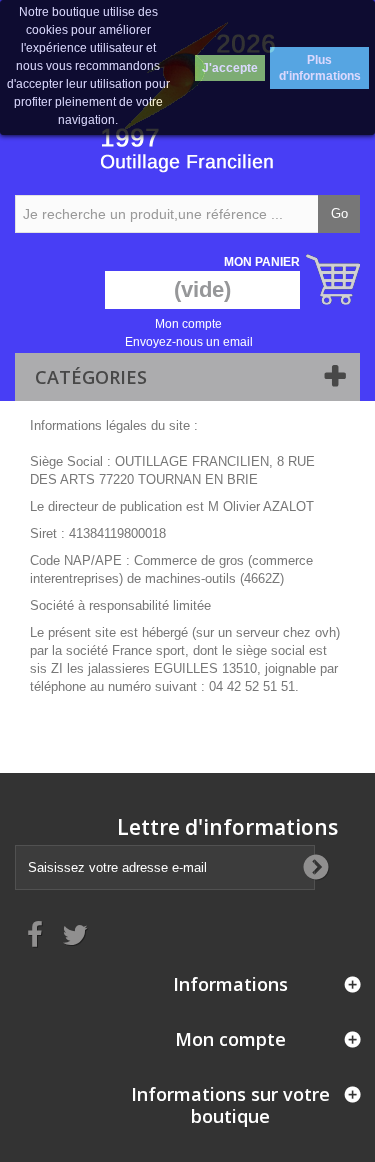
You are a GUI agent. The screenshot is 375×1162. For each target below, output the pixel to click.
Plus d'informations (320, 68)
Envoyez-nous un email (189, 342)
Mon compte (188, 324)
